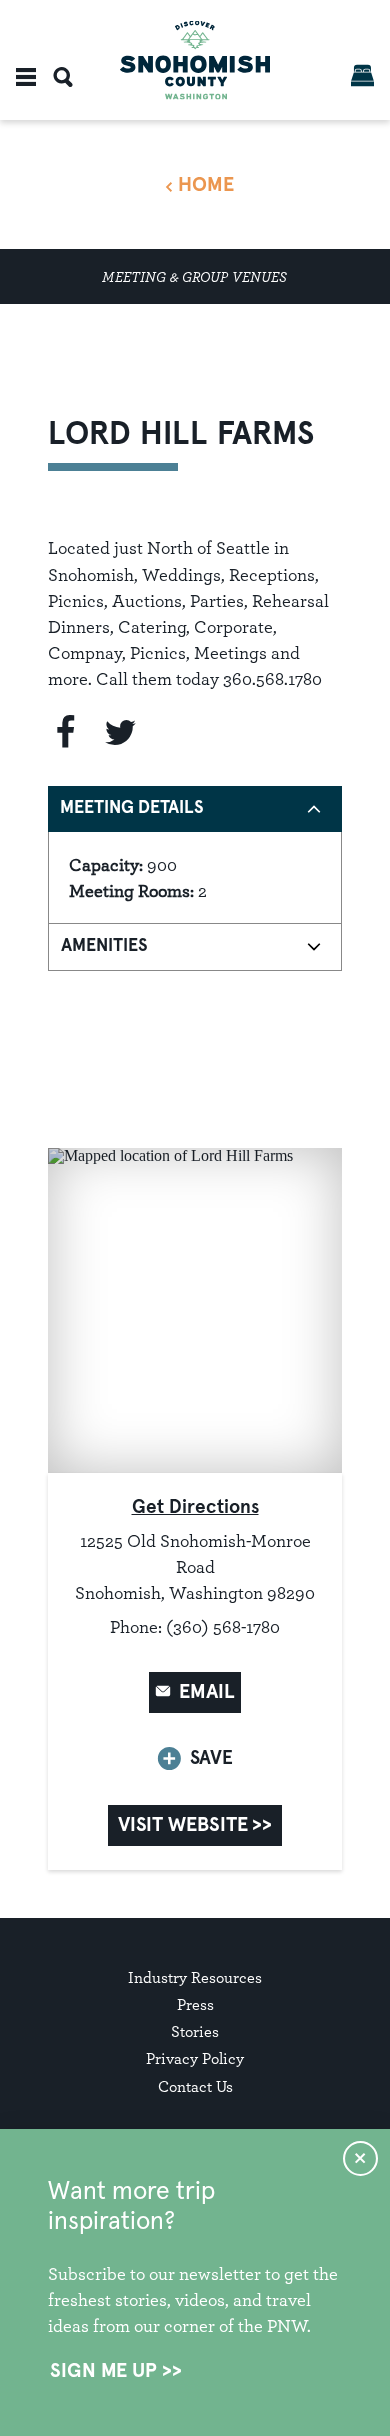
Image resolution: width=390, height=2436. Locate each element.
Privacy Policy (195, 2058)
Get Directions (195, 1507)
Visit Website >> (195, 1825)
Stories (195, 2031)
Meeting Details (132, 808)
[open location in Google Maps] (195, 1308)
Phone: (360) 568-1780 (195, 1626)
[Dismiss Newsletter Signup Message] (360, 2158)
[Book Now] (362, 75)
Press (195, 2004)
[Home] (195, 60)
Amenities (104, 946)
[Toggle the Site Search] (63, 77)
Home (206, 185)
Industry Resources (195, 1977)
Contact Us (195, 2086)
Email (207, 1692)
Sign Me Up (103, 2371)
